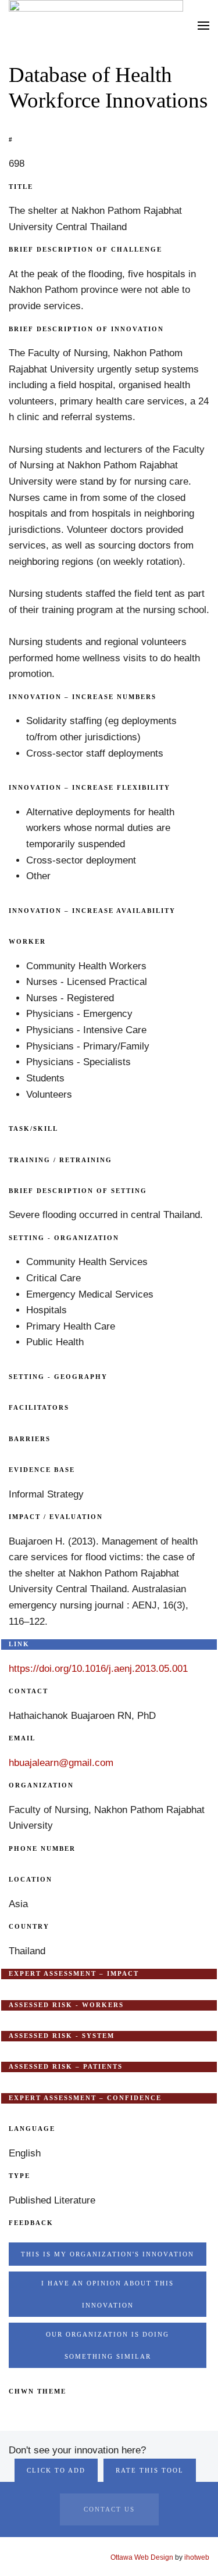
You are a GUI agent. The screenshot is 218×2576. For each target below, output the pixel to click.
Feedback (31, 2223)
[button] (203, 25)
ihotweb (197, 2557)
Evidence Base (42, 1470)
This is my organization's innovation (108, 2254)
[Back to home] (96, 25)
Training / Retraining (60, 1160)
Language (32, 2129)
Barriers (30, 1439)
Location (31, 1879)
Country (29, 1926)
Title (21, 187)
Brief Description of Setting (78, 1191)
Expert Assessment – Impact (74, 1973)
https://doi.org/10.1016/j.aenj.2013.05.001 (98, 1669)
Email (22, 1738)
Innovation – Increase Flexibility (90, 787)
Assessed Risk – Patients (66, 2066)
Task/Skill (33, 1128)
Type (19, 2176)
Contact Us (109, 2509)
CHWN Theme (37, 2391)
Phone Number (42, 1848)
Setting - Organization (64, 1238)
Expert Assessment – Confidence (85, 2098)
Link (19, 1644)
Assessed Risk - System (62, 2036)
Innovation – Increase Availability (92, 911)
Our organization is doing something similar (108, 2345)
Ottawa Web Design (142, 2557)
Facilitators (39, 1407)
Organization (41, 1785)
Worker (27, 941)
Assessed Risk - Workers (66, 2005)
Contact (28, 1691)
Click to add (56, 2470)
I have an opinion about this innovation (108, 2294)
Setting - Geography (58, 1377)
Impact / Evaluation (56, 1517)
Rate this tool (150, 2470)
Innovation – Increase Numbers (83, 697)
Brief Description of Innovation (86, 329)
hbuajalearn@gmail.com (61, 1763)
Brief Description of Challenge (85, 249)
